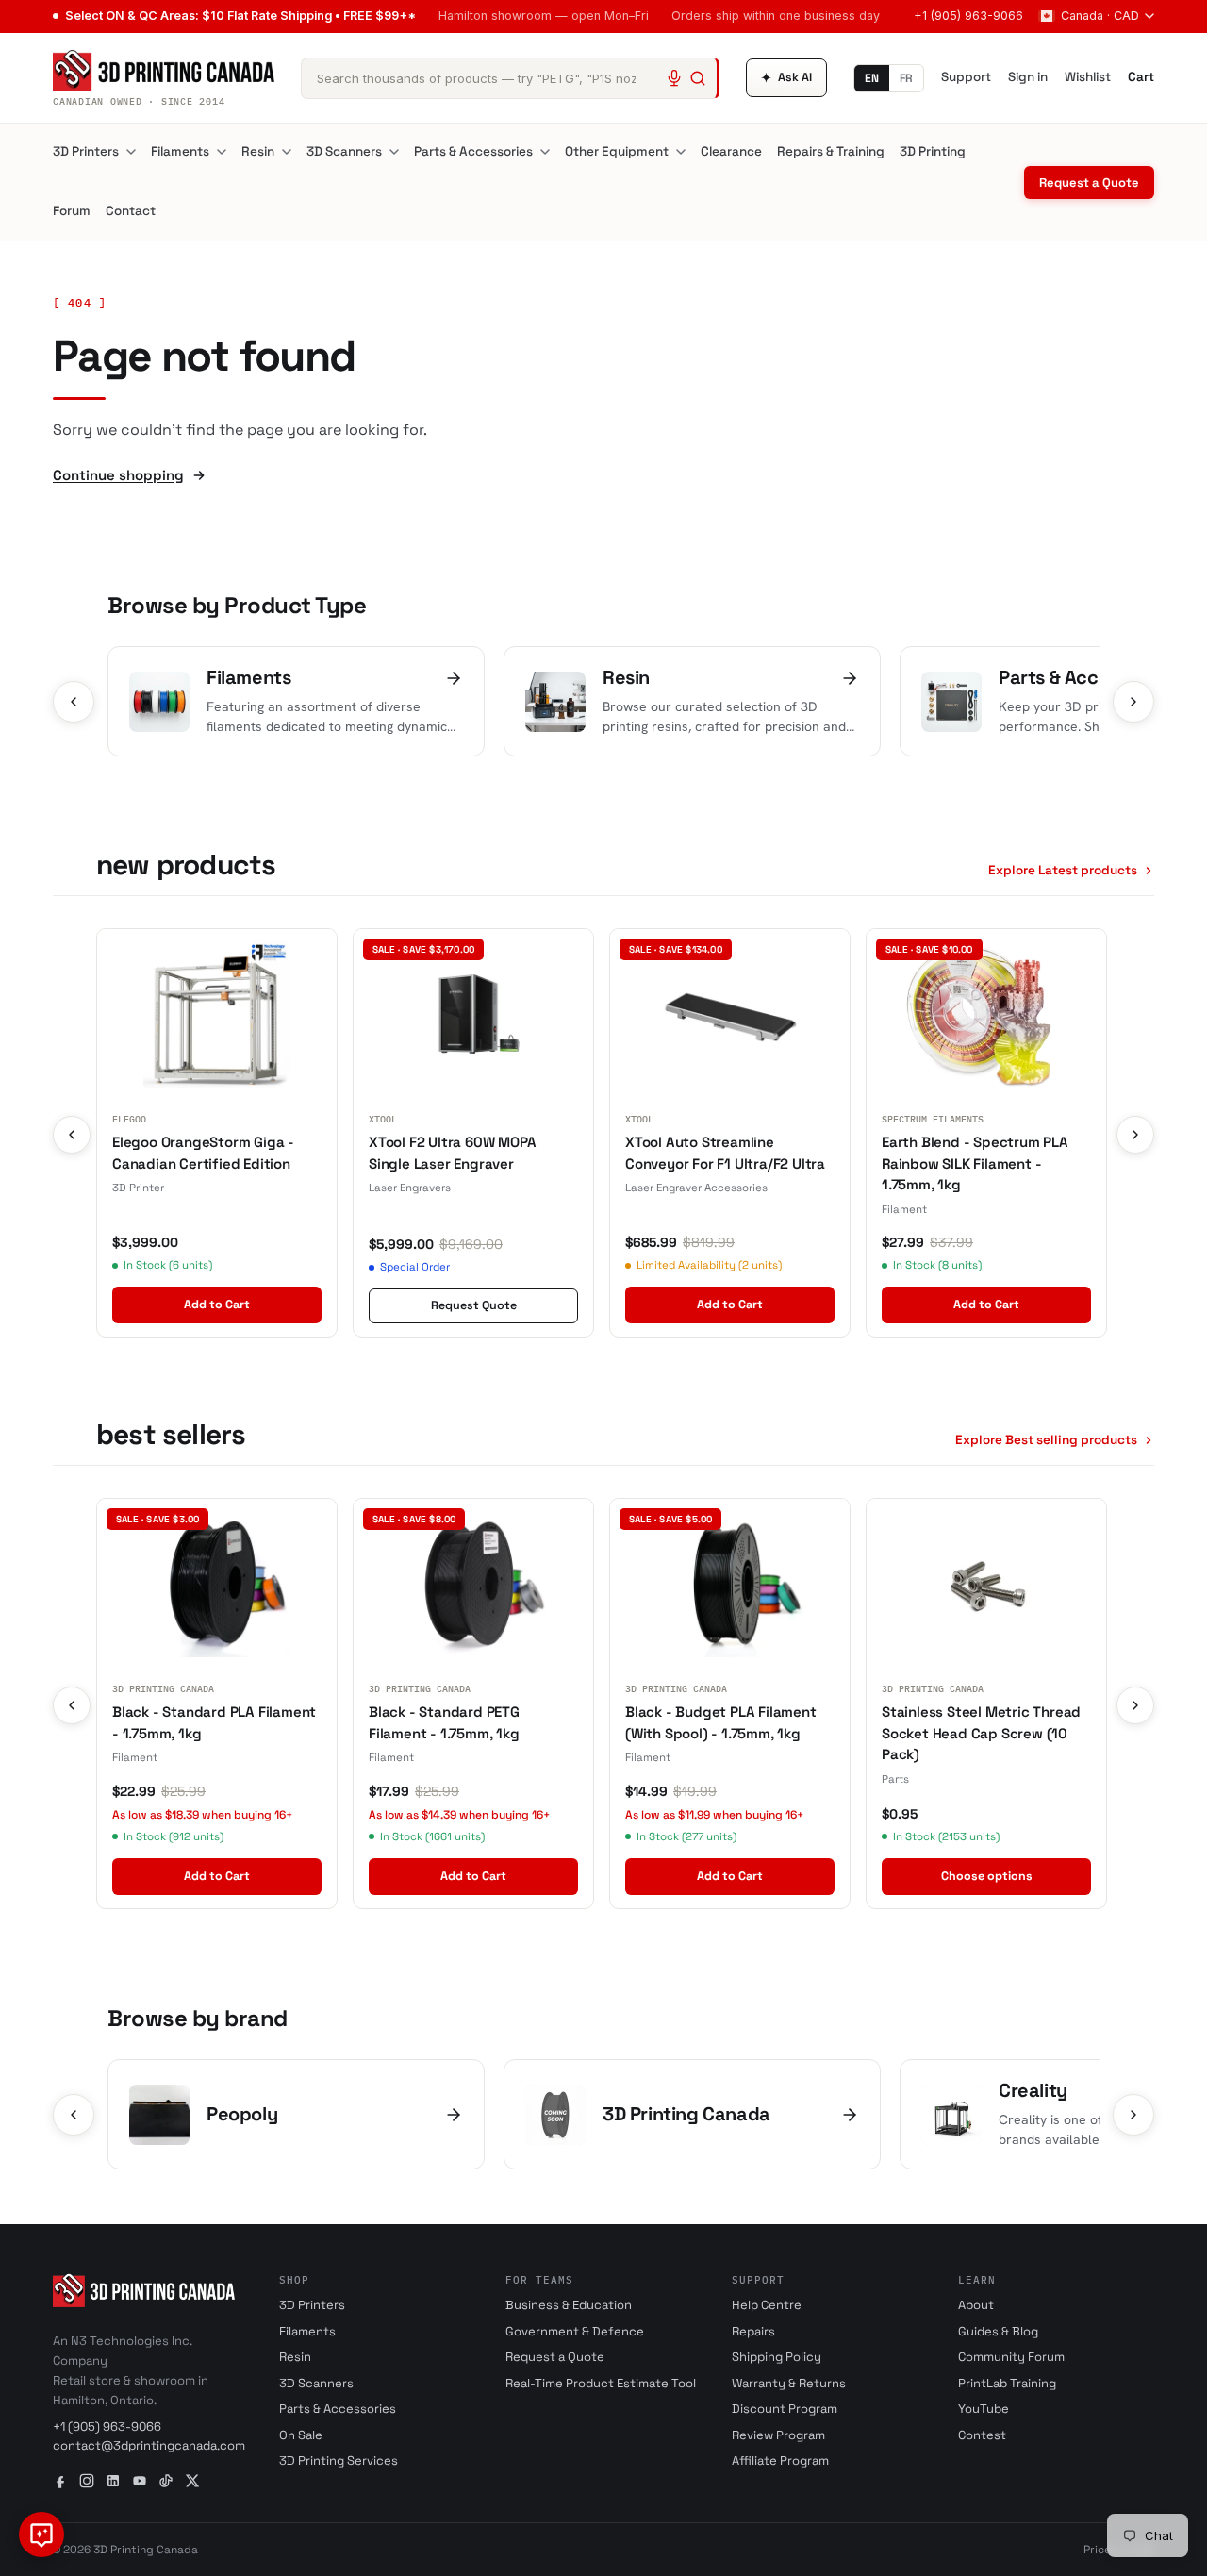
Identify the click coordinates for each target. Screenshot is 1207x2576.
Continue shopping (118, 475)
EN (872, 78)
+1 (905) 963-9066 (968, 16)
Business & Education (569, 2305)
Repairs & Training (831, 151)
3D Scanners (344, 151)
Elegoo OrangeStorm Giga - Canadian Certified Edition (203, 1153)
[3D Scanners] (394, 152)
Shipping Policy (777, 2357)
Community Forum (1011, 2357)
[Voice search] (674, 78)
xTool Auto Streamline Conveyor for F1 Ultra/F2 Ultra (725, 1153)
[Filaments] (222, 152)
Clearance (731, 151)
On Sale (301, 2435)
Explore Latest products (1063, 870)
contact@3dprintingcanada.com (149, 2445)
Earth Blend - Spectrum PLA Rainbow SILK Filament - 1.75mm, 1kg (975, 1163)
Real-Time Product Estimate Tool (601, 2383)
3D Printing (933, 151)
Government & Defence (575, 2331)
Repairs (753, 2331)
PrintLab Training (1007, 2383)
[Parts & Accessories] (545, 152)
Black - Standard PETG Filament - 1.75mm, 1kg (444, 1722)
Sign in (1028, 77)
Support (966, 77)
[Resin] (287, 152)
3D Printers (86, 151)
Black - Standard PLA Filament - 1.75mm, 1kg (214, 1722)
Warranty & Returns (789, 2383)
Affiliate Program (780, 2460)
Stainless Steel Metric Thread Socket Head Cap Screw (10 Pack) (981, 1733)
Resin (258, 151)
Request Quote (474, 1305)
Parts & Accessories (473, 151)
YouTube (984, 2409)
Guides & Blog (998, 2331)
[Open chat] (41, 2534)
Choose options (987, 1876)
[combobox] (510, 78)
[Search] (698, 78)
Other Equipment (617, 151)
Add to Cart (217, 1305)
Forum (72, 211)
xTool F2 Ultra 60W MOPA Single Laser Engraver (452, 1153)
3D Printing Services (339, 2460)
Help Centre (767, 2305)
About (976, 2305)
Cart (1141, 77)
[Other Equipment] (681, 152)
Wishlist (1088, 77)
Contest (982, 2435)
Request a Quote (1089, 183)
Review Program (778, 2435)
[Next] (1133, 702)
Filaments (180, 151)
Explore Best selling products (1046, 1440)
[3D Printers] (131, 152)
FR (906, 78)
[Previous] (74, 702)
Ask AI (786, 78)
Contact (131, 211)
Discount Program (785, 2409)
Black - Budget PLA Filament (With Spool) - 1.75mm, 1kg (721, 1722)
